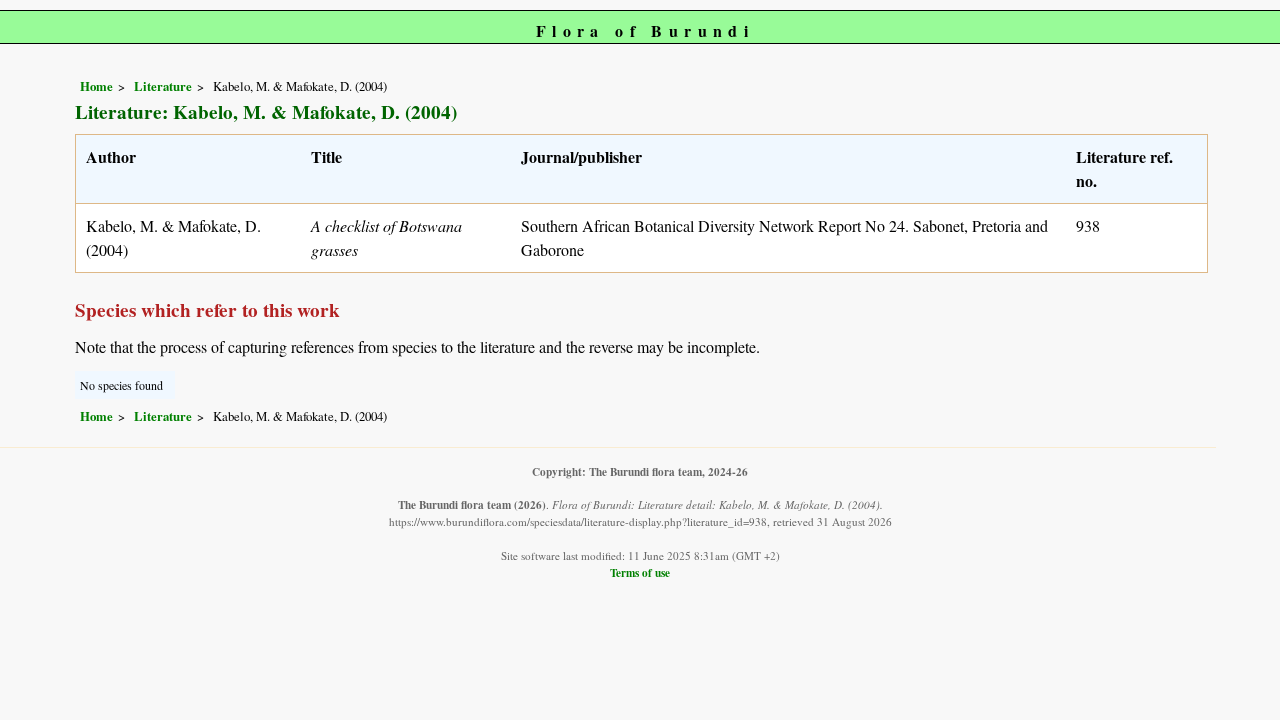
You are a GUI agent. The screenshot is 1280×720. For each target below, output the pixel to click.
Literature (163, 86)
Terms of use (640, 572)
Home (96, 86)
